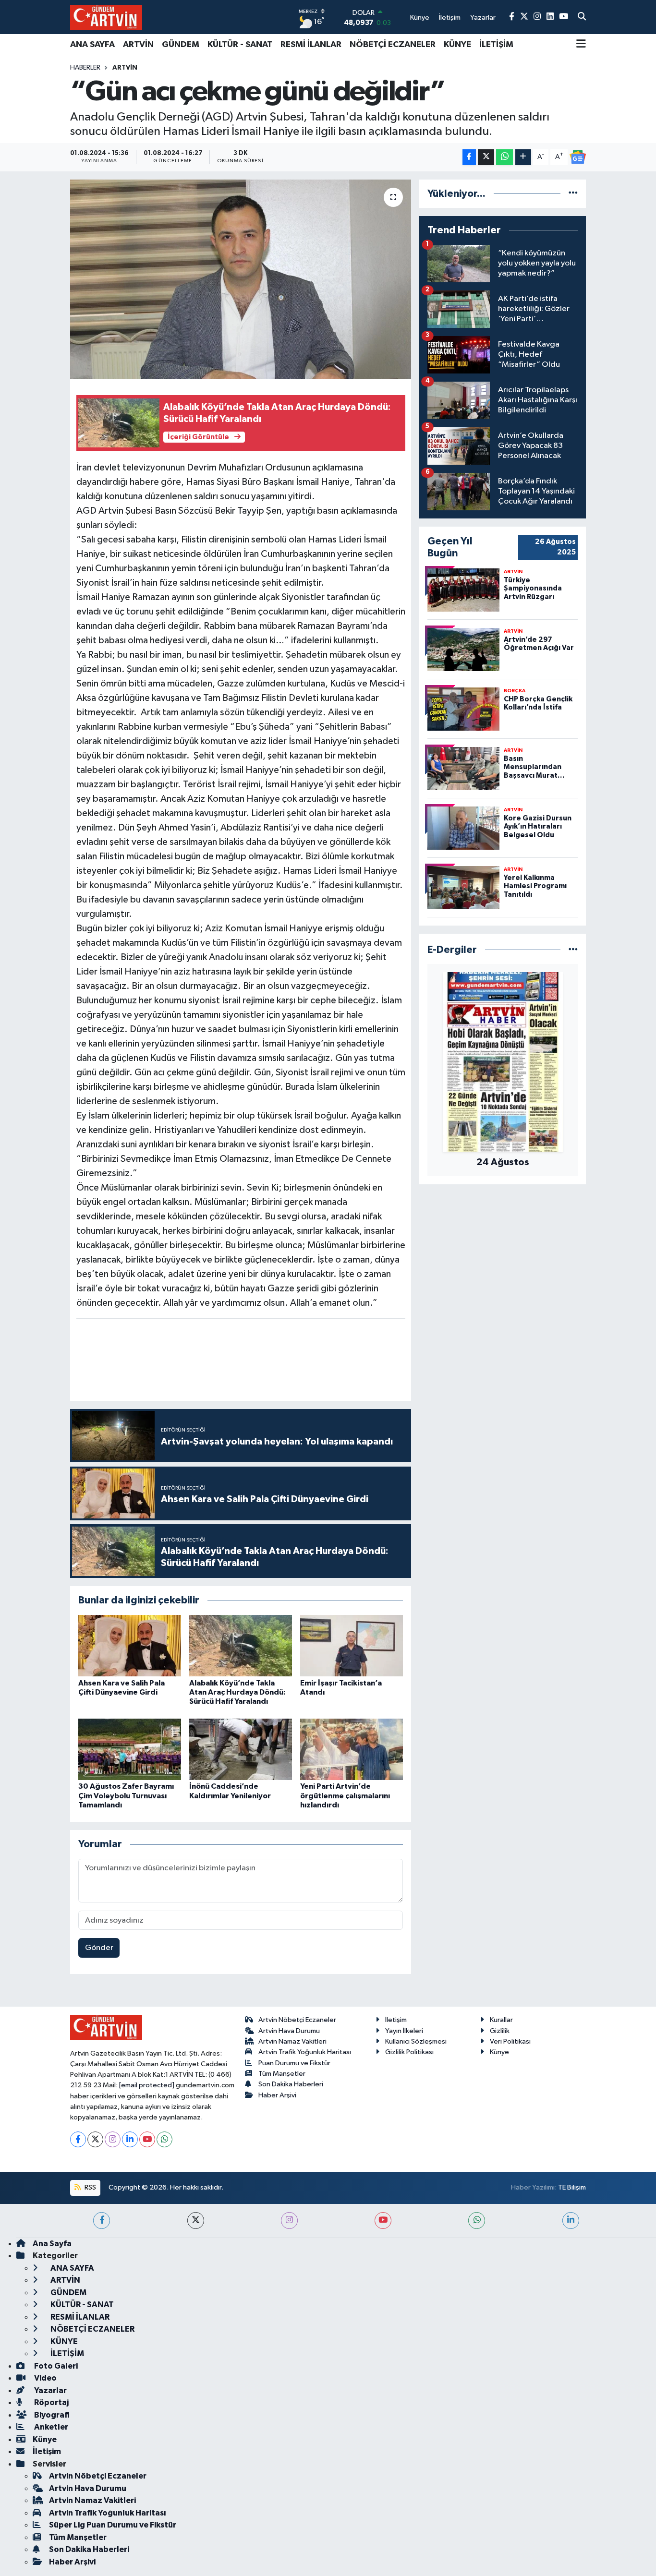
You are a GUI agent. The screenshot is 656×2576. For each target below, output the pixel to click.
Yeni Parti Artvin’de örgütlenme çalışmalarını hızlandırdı (345, 1795)
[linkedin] (571, 2221)
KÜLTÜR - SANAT (240, 45)
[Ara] (582, 17)
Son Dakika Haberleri (291, 2084)
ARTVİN (138, 45)
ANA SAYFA (92, 45)
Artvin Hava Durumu (289, 2031)
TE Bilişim (572, 2187)
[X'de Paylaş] (486, 157)
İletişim (396, 2020)
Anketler (50, 2427)
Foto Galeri (55, 2366)
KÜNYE (457, 45)
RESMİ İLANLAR (311, 45)
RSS (90, 2187)
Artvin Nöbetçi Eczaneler (297, 2020)
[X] (95, 2139)
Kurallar (501, 2020)
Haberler (85, 68)
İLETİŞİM (496, 45)
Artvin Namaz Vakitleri (292, 2041)
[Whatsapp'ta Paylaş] (504, 157)
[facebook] (102, 2221)
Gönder (99, 1948)
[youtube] (383, 2221)
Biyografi (51, 2415)
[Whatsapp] (164, 2139)
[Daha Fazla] (523, 157)
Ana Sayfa (52, 2244)
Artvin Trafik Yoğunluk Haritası (305, 2052)
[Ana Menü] (581, 45)
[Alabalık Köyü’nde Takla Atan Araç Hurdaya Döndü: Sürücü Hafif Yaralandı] (241, 1645)
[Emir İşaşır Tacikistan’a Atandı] (352, 1645)
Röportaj (51, 2402)
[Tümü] (573, 194)
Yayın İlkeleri (404, 2031)
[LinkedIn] (130, 2139)
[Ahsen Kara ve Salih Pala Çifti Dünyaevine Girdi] (130, 1645)
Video (45, 2378)
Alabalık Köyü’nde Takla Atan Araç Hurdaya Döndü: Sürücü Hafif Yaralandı (237, 1692)
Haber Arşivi (277, 2095)
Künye (499, 2052)
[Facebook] (78, 2139)
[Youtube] (147, 2139)
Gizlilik (500, 2031)
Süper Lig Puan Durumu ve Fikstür (113, 2525)
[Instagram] (113, 2139)
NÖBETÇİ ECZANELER (393, 45)
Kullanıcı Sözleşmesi (416, 2041)
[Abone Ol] (578, 157)
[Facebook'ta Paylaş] (469, 157)
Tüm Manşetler (282, 2074)
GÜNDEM (181, 45)
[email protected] (147, 2085)
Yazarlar (50, 2390)
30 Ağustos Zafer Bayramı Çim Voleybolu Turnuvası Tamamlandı (126, 1795)
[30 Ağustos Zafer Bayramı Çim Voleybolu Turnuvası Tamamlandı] (130, 1749)
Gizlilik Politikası (409, 2052)
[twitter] (196, 2221)
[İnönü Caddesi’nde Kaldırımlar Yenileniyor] (241, 1749)
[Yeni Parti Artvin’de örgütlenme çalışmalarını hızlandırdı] (352, 1749)
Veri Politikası (510, 2041)
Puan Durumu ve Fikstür (294, 2063)
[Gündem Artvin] (106, 17)
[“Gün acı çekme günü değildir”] (241, 279)
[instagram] (289, 2221)
